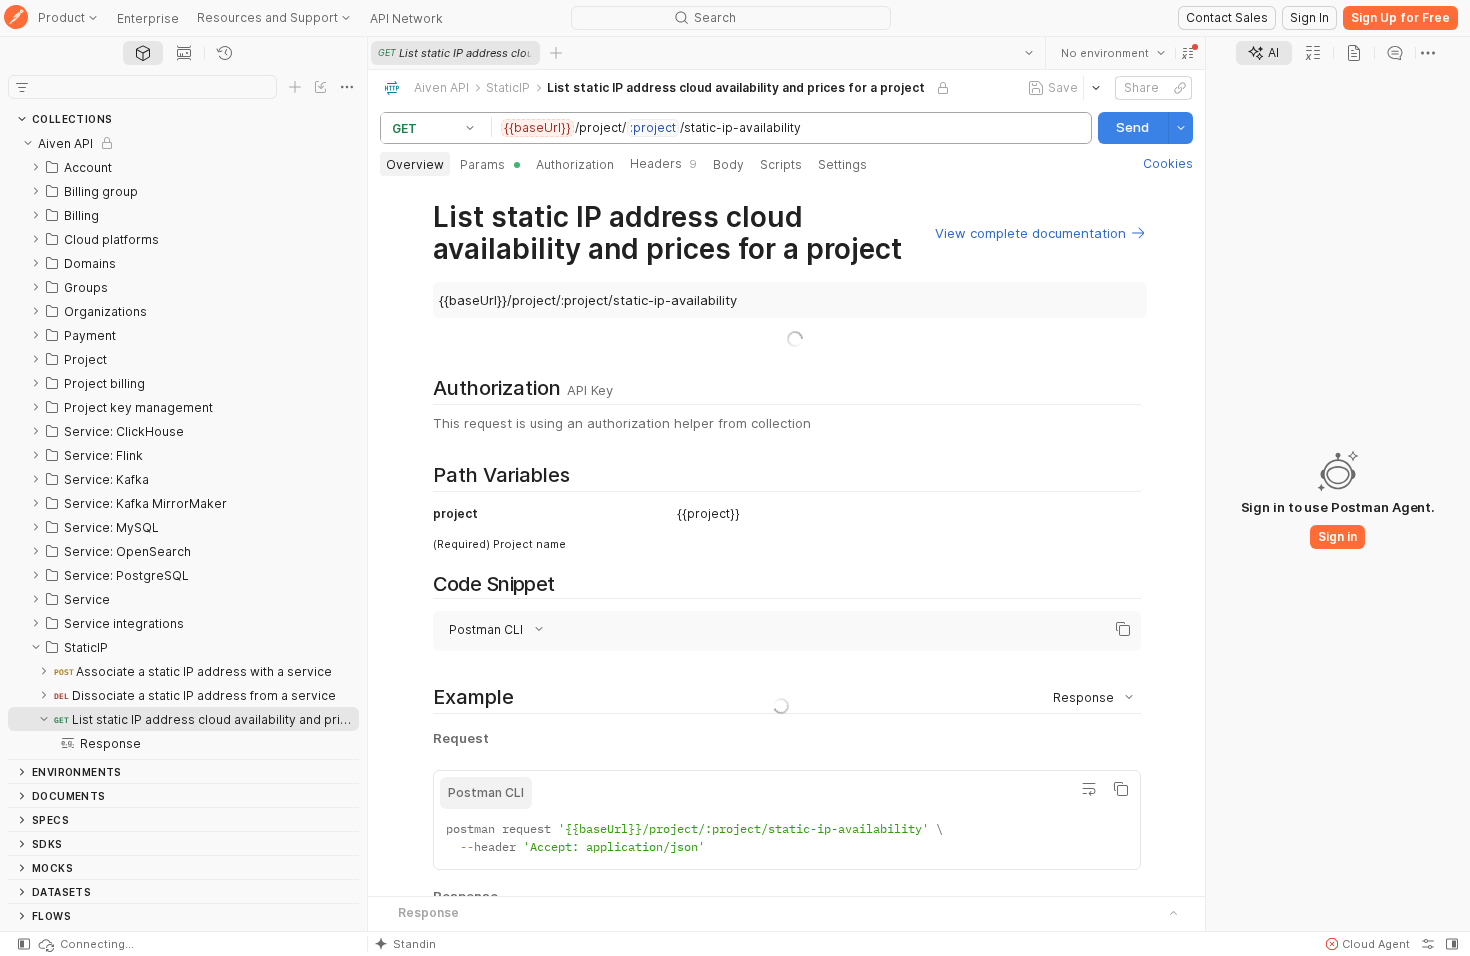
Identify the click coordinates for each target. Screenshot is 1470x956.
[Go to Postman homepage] (16, 18)
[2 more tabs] (1428, 53)
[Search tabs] (1029, 53)
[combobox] (1113, 53)
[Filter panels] (22, 87)
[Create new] (295, 87)
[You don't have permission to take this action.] (556, 53)
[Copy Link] (1180, 88)
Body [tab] (728, 164)
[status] (85, 944)
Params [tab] (482, 164)
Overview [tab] (415, 164)
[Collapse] (28, 143)
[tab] (143, 53)
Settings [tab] (842, 164)
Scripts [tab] (781, 164)
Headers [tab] (663, 163)
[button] (1188, 53)
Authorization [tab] (575, 164)
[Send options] (1181, 128)
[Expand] (36, 167)
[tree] (183, 445)
